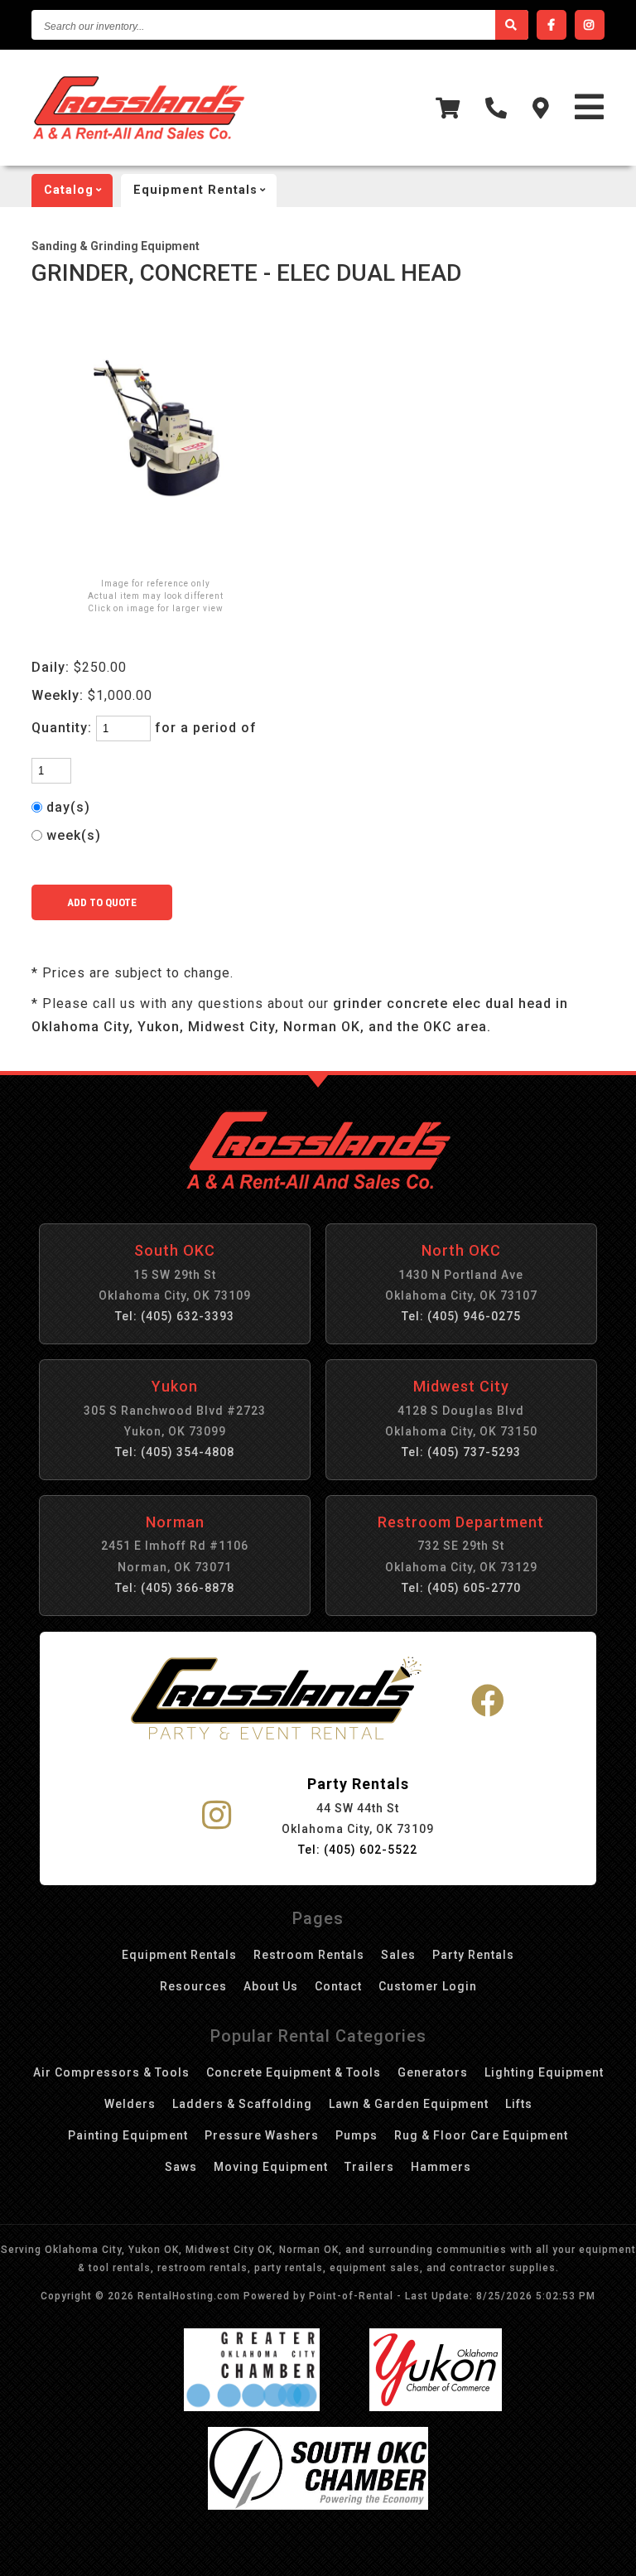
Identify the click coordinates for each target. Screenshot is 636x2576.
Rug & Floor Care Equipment (481, 2135)
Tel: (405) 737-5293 (461, 1452)
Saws (181, 2167)
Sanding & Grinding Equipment (116, 246)
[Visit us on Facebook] (552, 25)
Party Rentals (473, 1955)
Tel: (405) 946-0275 (461, 1316)
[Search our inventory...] (512, 25)
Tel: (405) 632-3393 (175, 1316)
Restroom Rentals (309, 1955)
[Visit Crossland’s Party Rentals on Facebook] (488, 1702)
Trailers (369, 2167)
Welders (130, 2104)
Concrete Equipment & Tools (294, 2072)
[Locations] (541, 108)
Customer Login (428, 1986)
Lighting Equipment (544, 2072)
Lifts (519, 2104)
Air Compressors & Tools (111, 2072)
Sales (398, 1955)
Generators (433, 2072)
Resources (193, 1986)
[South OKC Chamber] (318, 2506)
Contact (338, 1986)
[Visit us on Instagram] (590, 25)
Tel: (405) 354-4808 (175, 1452)
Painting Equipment (128, 2135)
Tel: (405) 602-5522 (358, 1850)
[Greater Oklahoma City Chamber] (252, 2407)
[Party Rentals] (276, 1701)
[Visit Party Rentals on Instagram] (217, 1816)
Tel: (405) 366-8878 (175, 1588)
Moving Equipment (271, 2167)
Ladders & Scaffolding (242, 2104)
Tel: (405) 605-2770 (461, 1588)
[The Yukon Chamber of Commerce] (436, 2407)
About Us (271, 1986)
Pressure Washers (262, 2135)
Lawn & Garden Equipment (409, 2104)
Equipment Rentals (179, 1955)
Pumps (357, 2135)
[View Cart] (448, 108)
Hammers (441, 2167)
